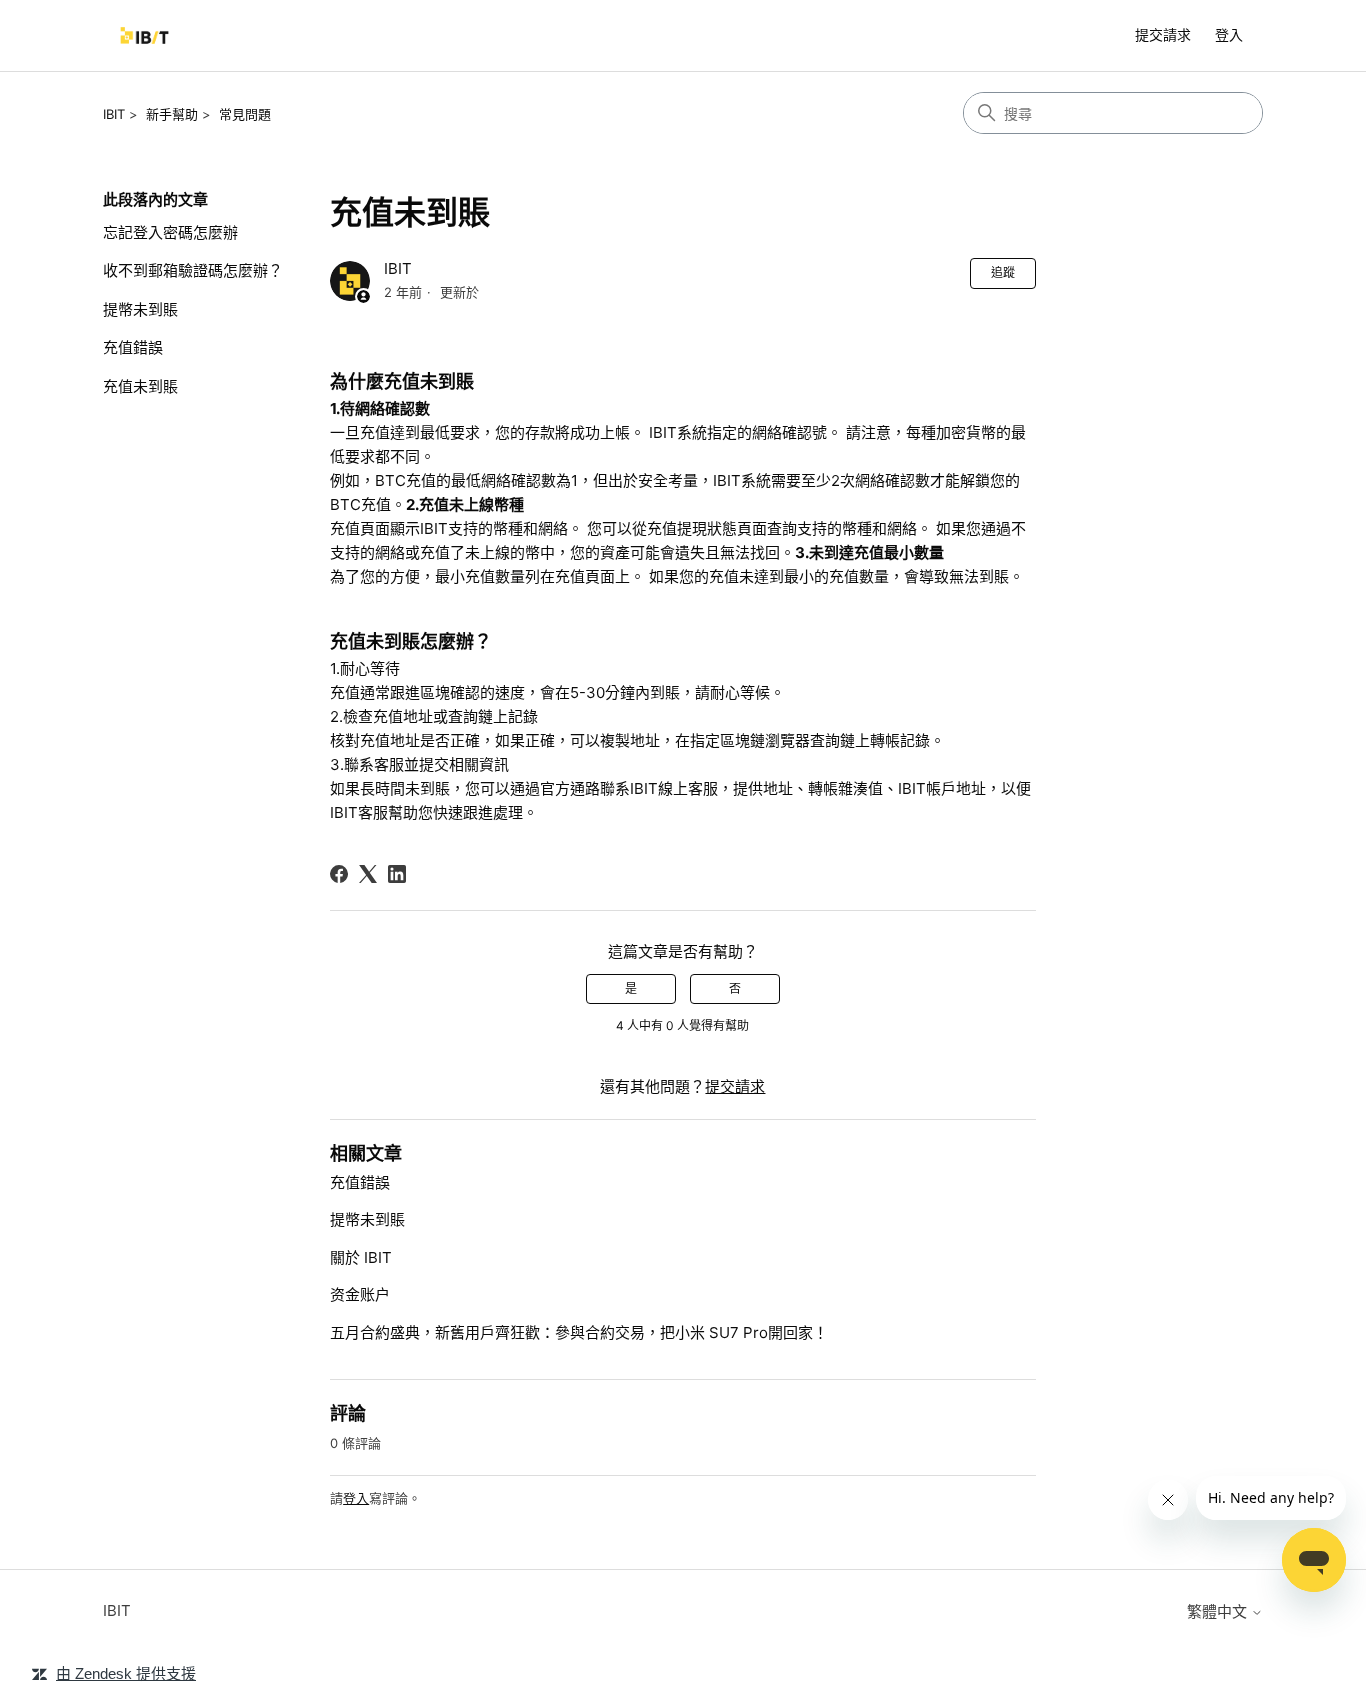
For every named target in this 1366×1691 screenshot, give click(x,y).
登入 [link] (1229, 34)
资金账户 (360, 1294)
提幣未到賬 (140, 309)
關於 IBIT (361, 1257)
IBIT (114, 114)
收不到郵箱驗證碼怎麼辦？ (193, 270)
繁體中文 (1219, 1611)
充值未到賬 (140, 386)
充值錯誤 (133, 347)
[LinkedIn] (397, 874)
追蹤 (1003, 272)
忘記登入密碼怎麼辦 (170, 232)
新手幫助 (172, 114)
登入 (356, 1498)
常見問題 (245, 114)
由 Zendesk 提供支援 (126, 1673)
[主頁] (144, 35)
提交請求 (1163, 34)
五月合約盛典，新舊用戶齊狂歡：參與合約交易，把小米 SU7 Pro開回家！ (579, 1332)
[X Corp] (368, 874)
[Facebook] (339, 874)
